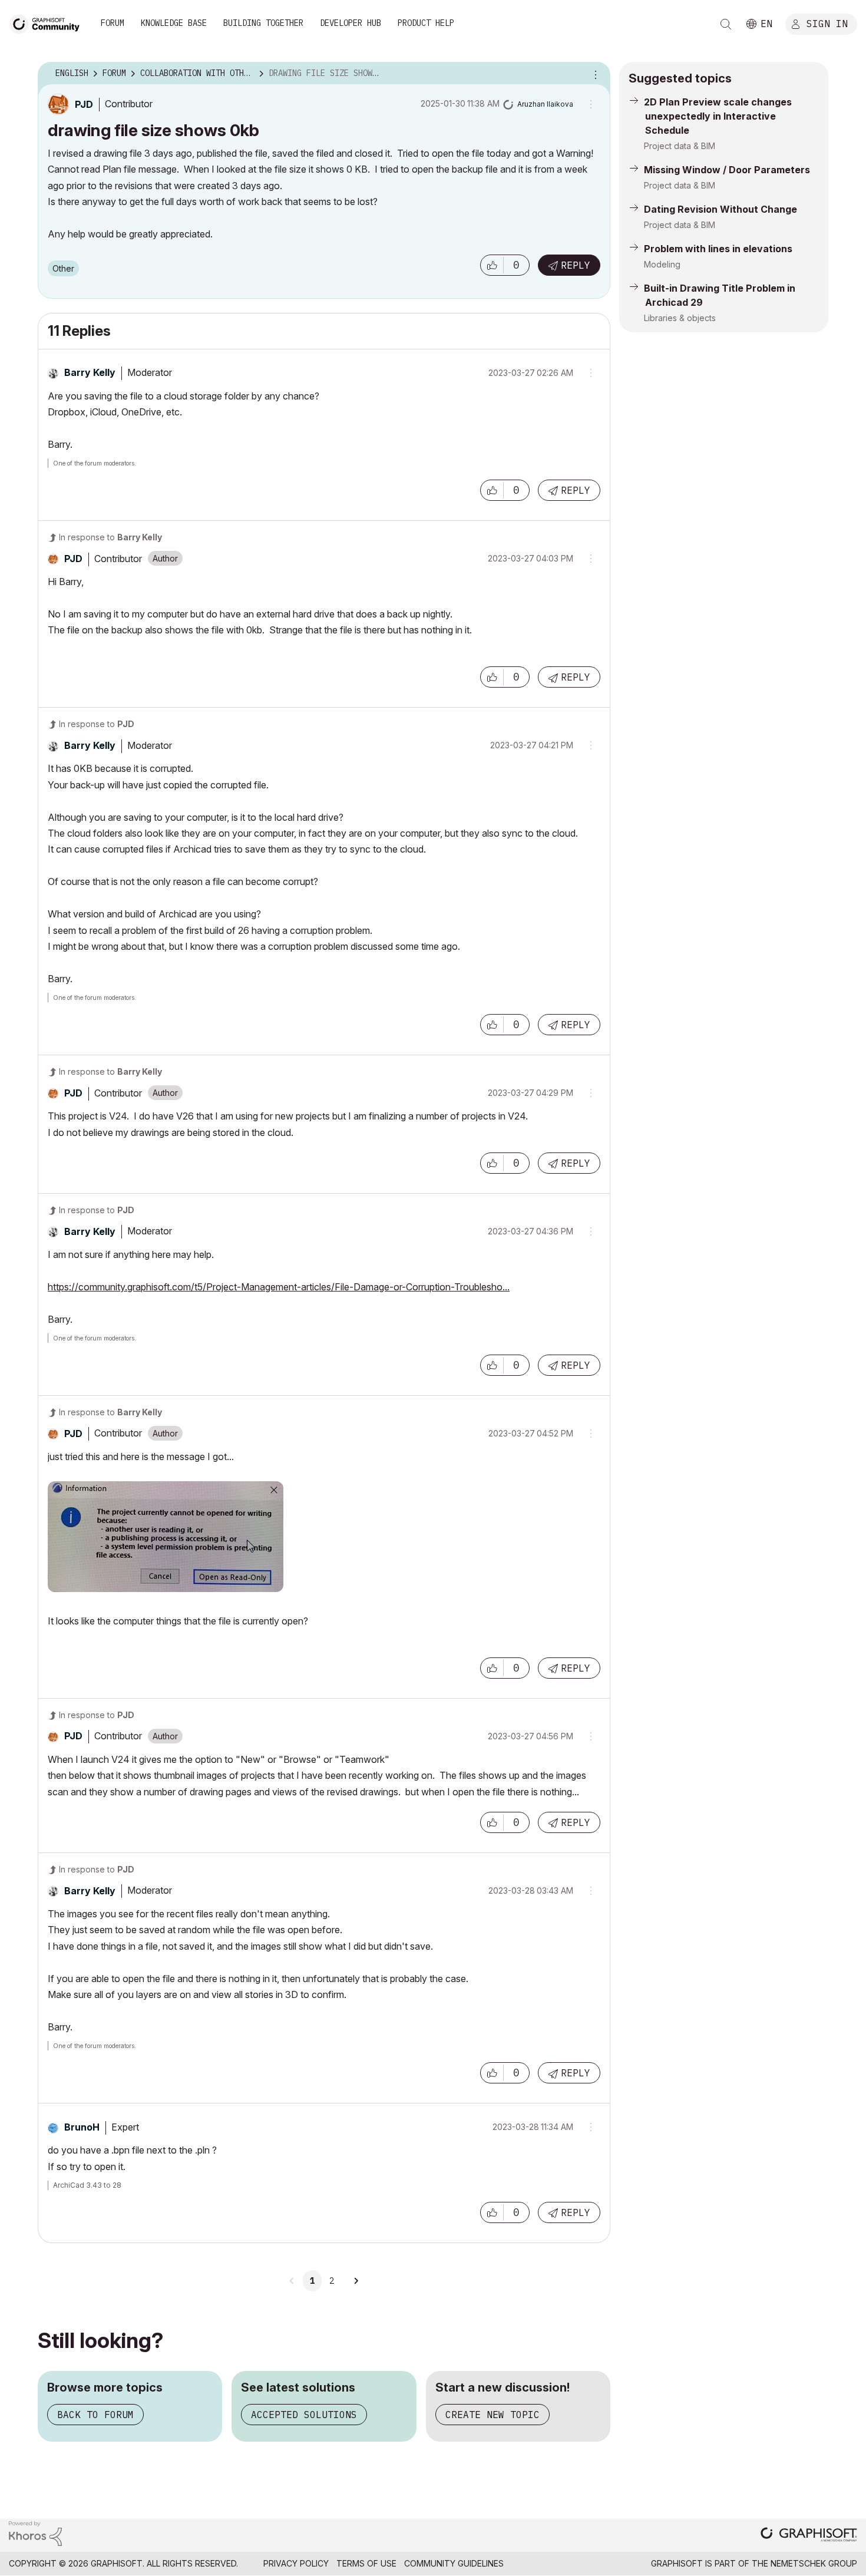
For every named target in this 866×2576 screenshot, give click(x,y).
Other (63, 268)
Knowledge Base (174, 23)
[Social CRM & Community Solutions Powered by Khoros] (35, 2533)
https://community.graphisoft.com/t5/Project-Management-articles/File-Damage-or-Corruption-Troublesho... (279, 1287)
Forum (113, 23)
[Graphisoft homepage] (809, 2536)
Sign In (827, 23)
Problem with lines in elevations (718, 249)
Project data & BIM (680, 146)
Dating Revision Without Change (720, 209)
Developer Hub (351, 23)
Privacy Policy (296, 2563)
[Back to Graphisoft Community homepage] (48, 23)
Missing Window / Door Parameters (727, 170)
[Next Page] (356, 2281)
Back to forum (95, 2415)
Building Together (263, 23)
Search (726, 24)
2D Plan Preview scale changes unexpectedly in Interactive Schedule (718, 116)
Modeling (662, 264)
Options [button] (594, 74)
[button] (492, 265)
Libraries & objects (680, 318)
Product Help (426, 23)
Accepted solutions (304, 2415)
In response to (110, 537)
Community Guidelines (454, 2563)
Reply (576, 265)
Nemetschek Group (814, 2563)
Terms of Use (366, 2563)
